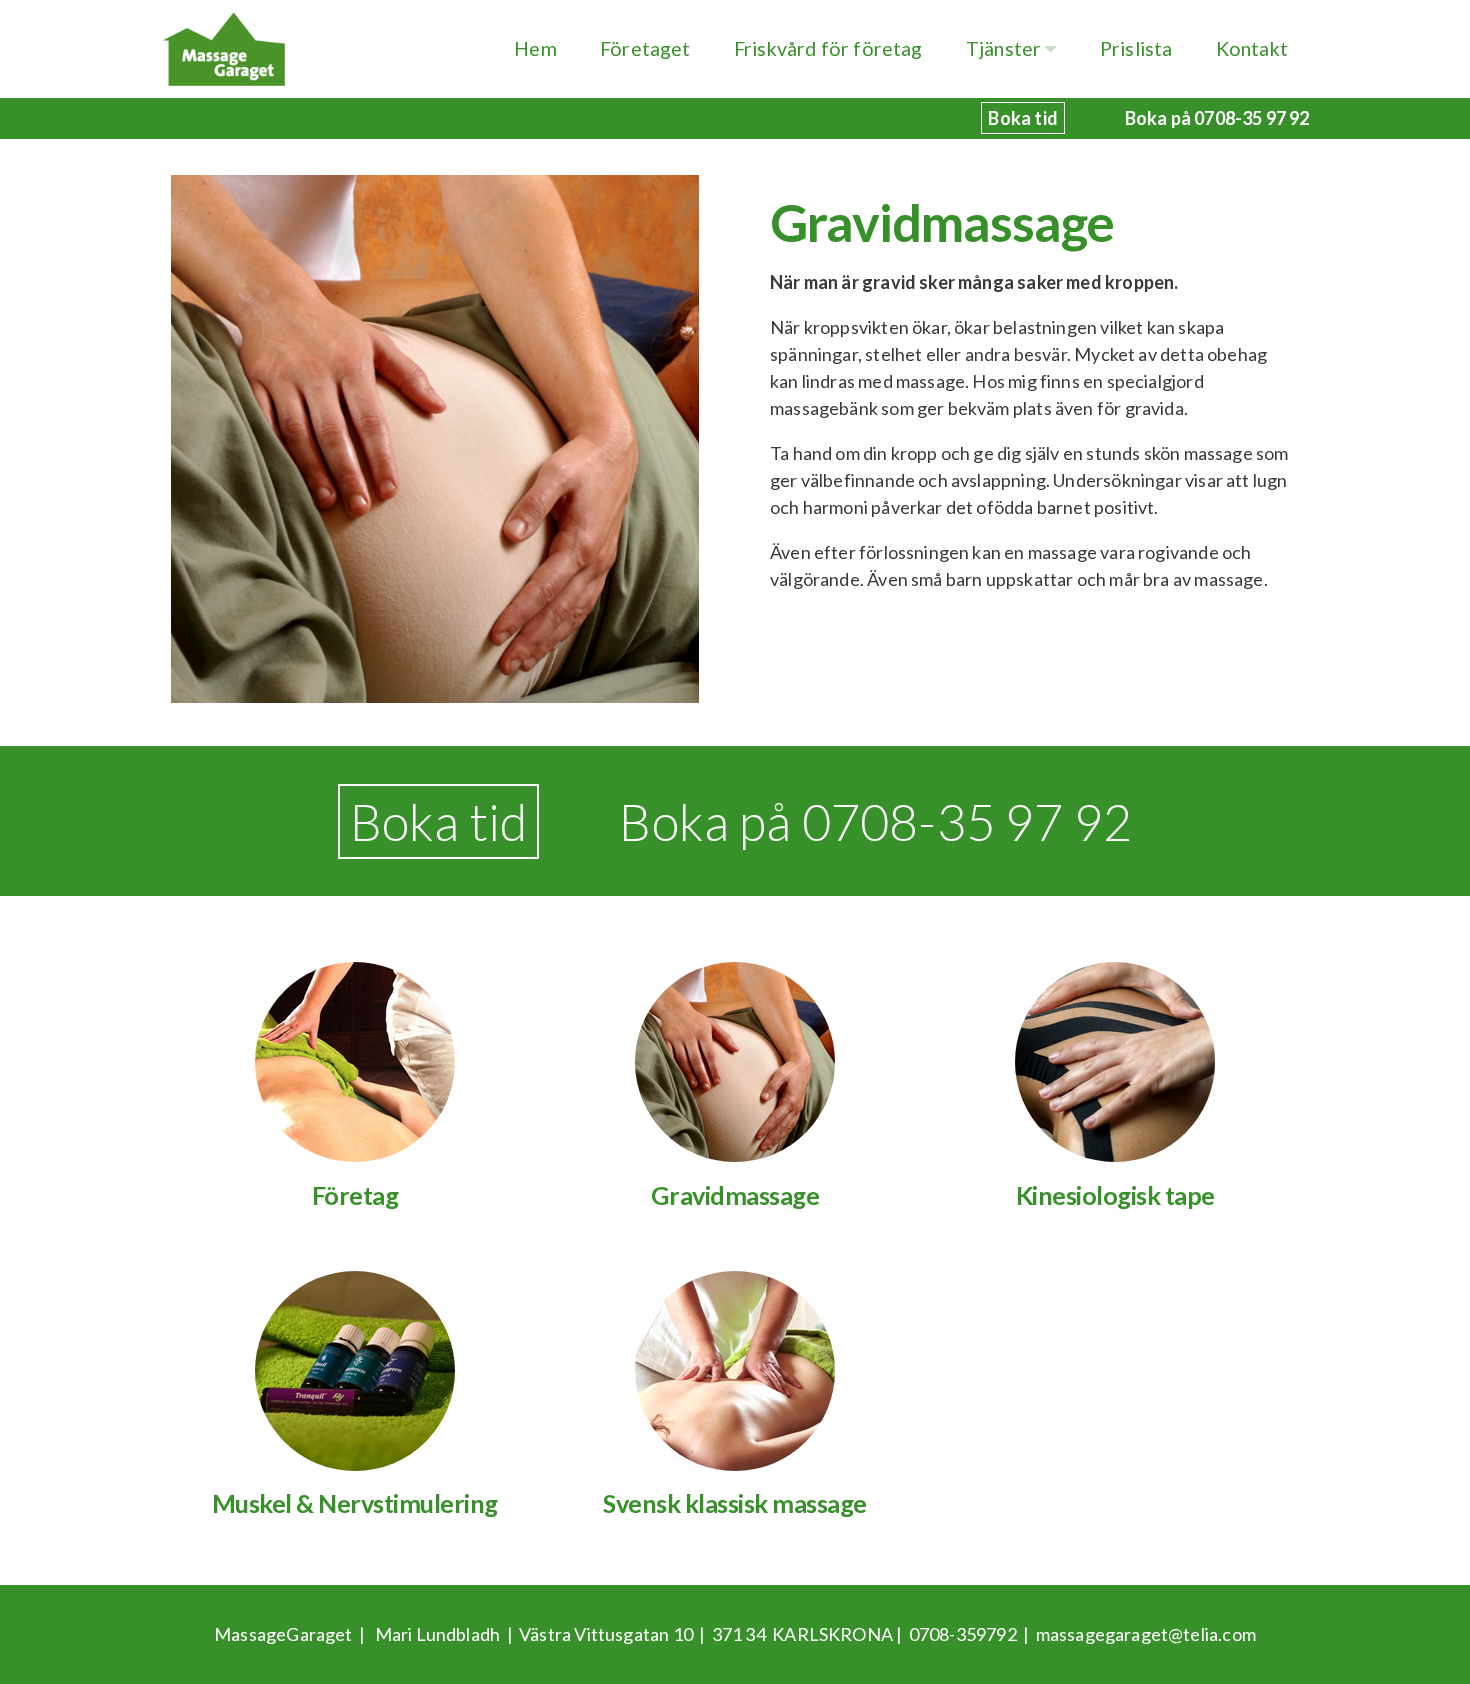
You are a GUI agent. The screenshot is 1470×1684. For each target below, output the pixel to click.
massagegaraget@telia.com (1146, 1634)
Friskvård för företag (828, 48)
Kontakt (1252, 48)
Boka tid (438, 821)
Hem (535, 48)
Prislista (1136, 48)
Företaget (645, 48)
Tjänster (1006, 48)
